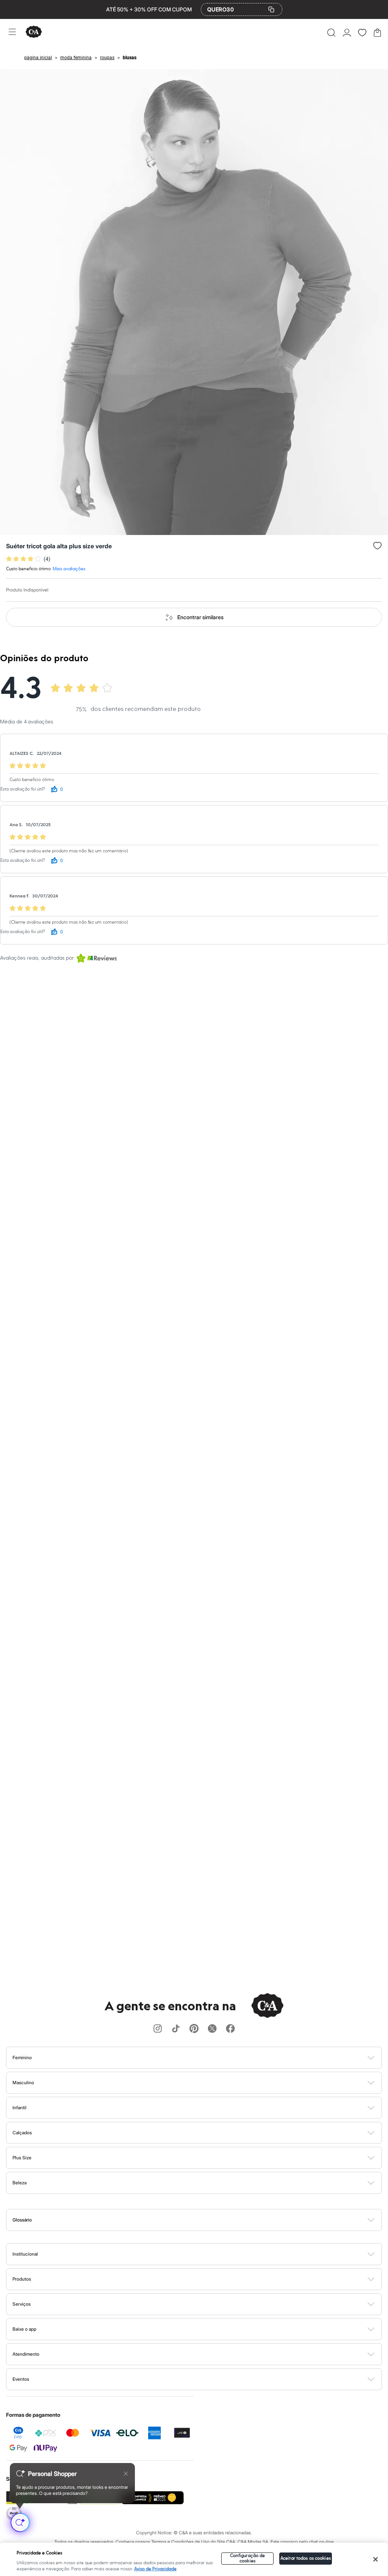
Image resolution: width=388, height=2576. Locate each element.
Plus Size (22, 2158)
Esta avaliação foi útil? (23, 789)
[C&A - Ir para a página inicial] (34, 32)
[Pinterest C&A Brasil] (194, 2029)
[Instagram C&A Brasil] (158, 2029)
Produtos (22, 2279)
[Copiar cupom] (271, 9)
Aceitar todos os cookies (306, 2558)
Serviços (22, 2304)
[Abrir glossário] (204, 2220)
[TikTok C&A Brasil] (176, 2029)
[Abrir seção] (207, 2058)
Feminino (22, 2058)
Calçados (22, 2133)
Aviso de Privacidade (155, 2569)
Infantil (20, 2108)
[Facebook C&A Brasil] (230, 2029)
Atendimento (26, 2354)
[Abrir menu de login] (347, 33)
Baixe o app (24, 2329)
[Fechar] (375, 2559)
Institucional (25, 2254)
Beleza (20, 2183)
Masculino (23, 2083)
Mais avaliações (69, 569)
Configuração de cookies (248, 2558)
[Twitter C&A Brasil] (212, 2029)
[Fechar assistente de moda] (126, 2474)
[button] (331, 33)
